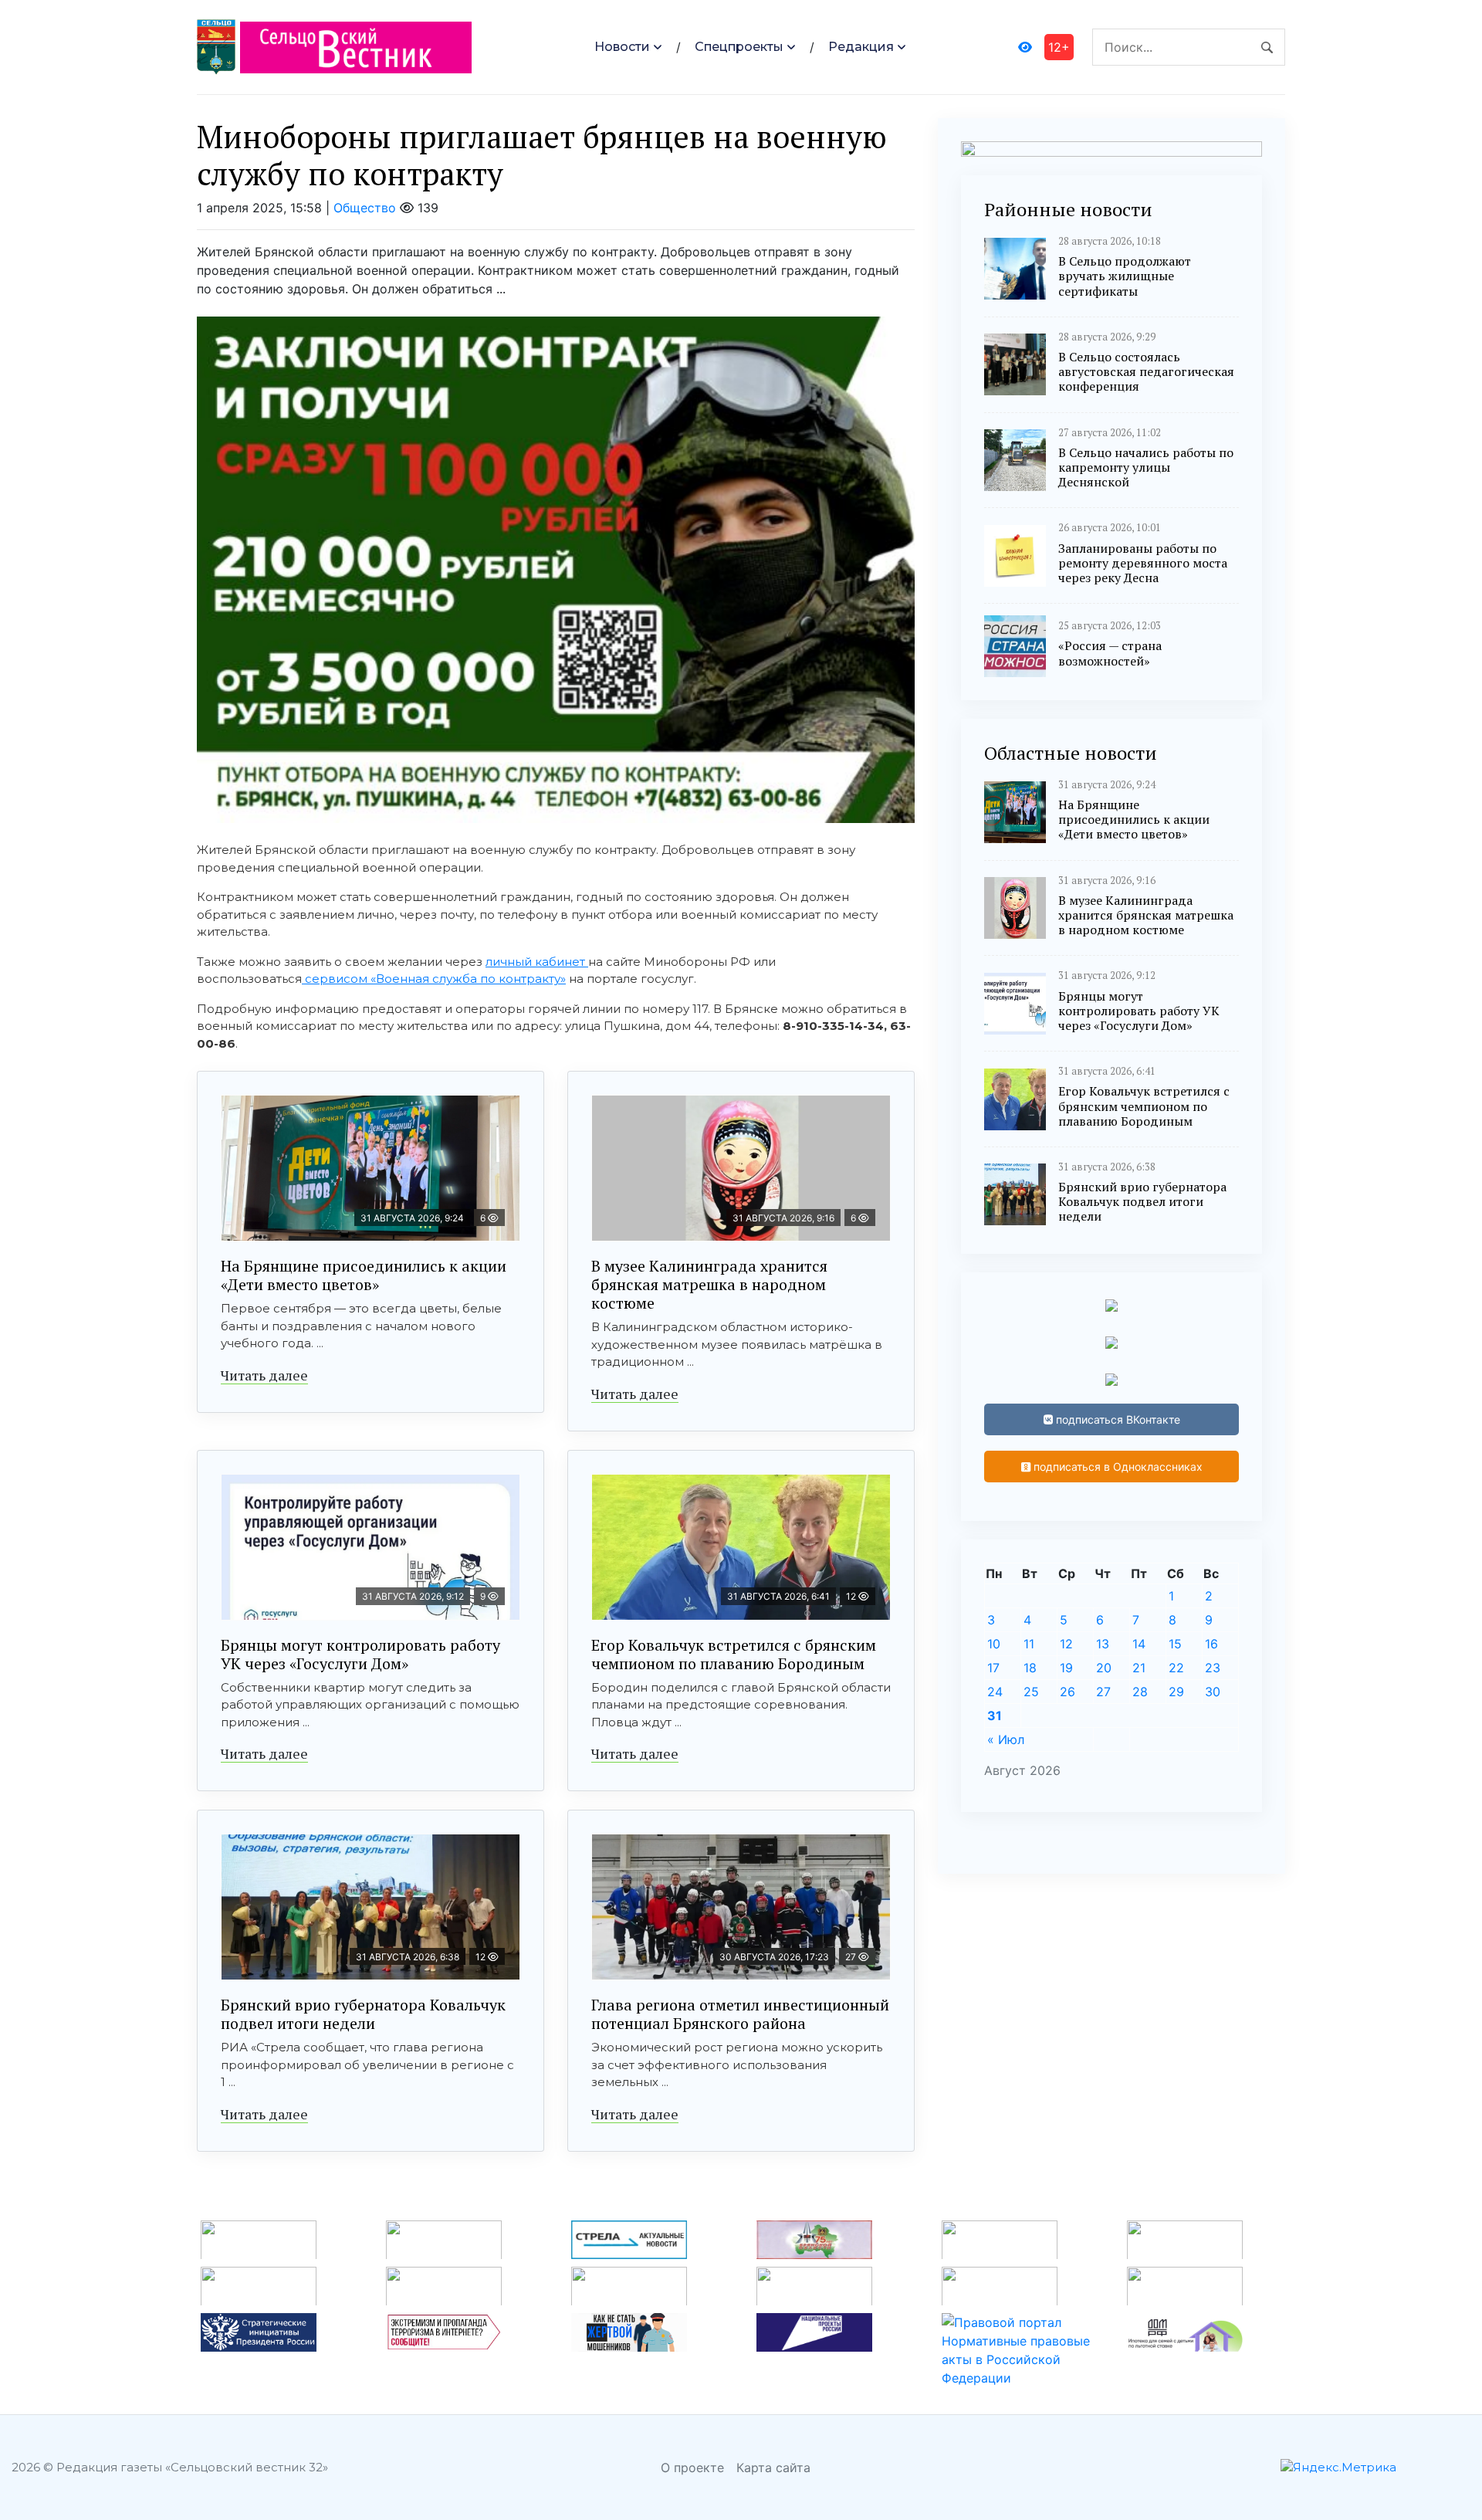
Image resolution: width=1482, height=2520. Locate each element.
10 (994, 1644)
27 (1103, 1692)
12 (1066, 1644)
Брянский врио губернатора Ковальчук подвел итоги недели (363, 2014)
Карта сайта (773, 2467)
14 (1139, 1644)
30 (1213, 1692)
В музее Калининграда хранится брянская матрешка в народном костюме (709, 1284)
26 (1068, 1692)
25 (1031, 1692)
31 (995, 1716)
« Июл (1006, 1739)
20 (1104, 1668)
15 (1175, 1644)
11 (1029, 1644)
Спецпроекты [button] (739, 47)
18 (1030, 1668)
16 (1211, 1644)
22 (1176, 1668)
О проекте (692, 2467)
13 (1103, 1644)
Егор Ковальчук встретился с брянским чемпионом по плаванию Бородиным (734, 1654)
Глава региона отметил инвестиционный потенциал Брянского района (740, 2014)
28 (1140, 1692)
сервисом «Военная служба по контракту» (434, 979)
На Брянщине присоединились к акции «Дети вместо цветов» (364, 1275)
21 (1139, 1668)
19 (1066, 1668)
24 (995, 1692)
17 (993, 1668)
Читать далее (264, 1375)
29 (1176, 1692)
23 (1213, 1668)
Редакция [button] (861, 47)
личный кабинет (537, 962)
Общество (365, 208)
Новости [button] (622, 47)
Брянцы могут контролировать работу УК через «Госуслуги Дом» (360, 1654)
